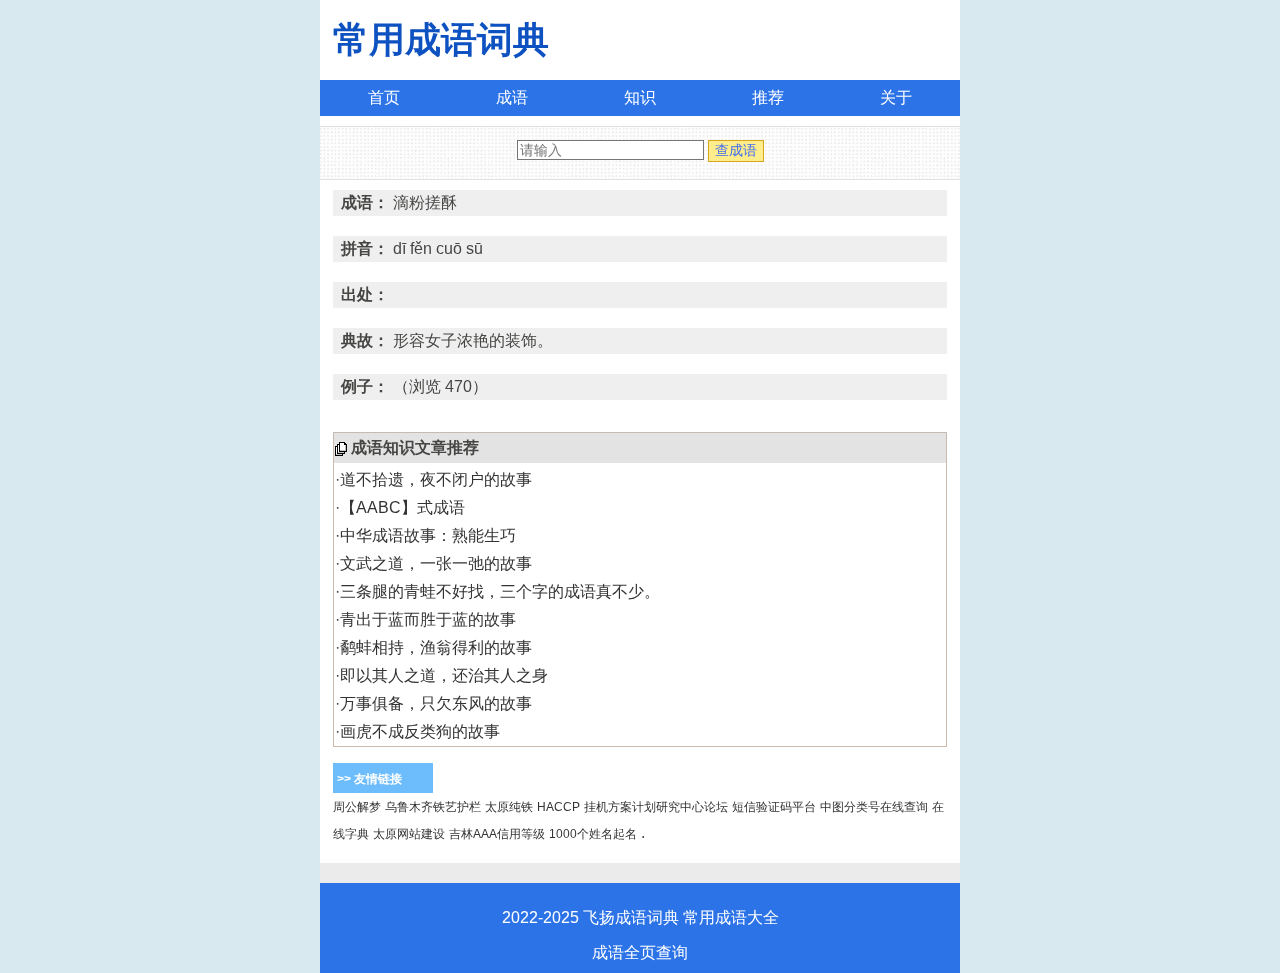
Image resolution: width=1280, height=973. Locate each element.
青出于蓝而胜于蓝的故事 (428, 619)
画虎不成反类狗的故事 (420, 731)
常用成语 (715, 917)
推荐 (768, 97)
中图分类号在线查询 (874, 807)
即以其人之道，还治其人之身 (444, 675)
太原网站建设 (409, 834)
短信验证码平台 (774, 807)
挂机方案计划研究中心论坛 (656, 807)
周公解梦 (357, 807)
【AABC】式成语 (402, 507)
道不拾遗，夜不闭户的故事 (436, 479)
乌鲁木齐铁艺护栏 (433, 807)
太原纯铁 (509, 807)
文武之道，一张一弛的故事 (436, 563)
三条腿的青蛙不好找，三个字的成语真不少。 (500, 591)
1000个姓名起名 (593, 834)
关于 (896, 97)
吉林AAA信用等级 (497, 834)
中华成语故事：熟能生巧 (428, 535)
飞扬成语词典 (631, 917)
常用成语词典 (441, 39)
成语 (512, 97)
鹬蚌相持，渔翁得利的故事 (436, 647)
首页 (384, 97)
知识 (640, 97)
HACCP (558, 807)
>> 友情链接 (369, 779)
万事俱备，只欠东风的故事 (436, 703)
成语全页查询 (640, 952)
